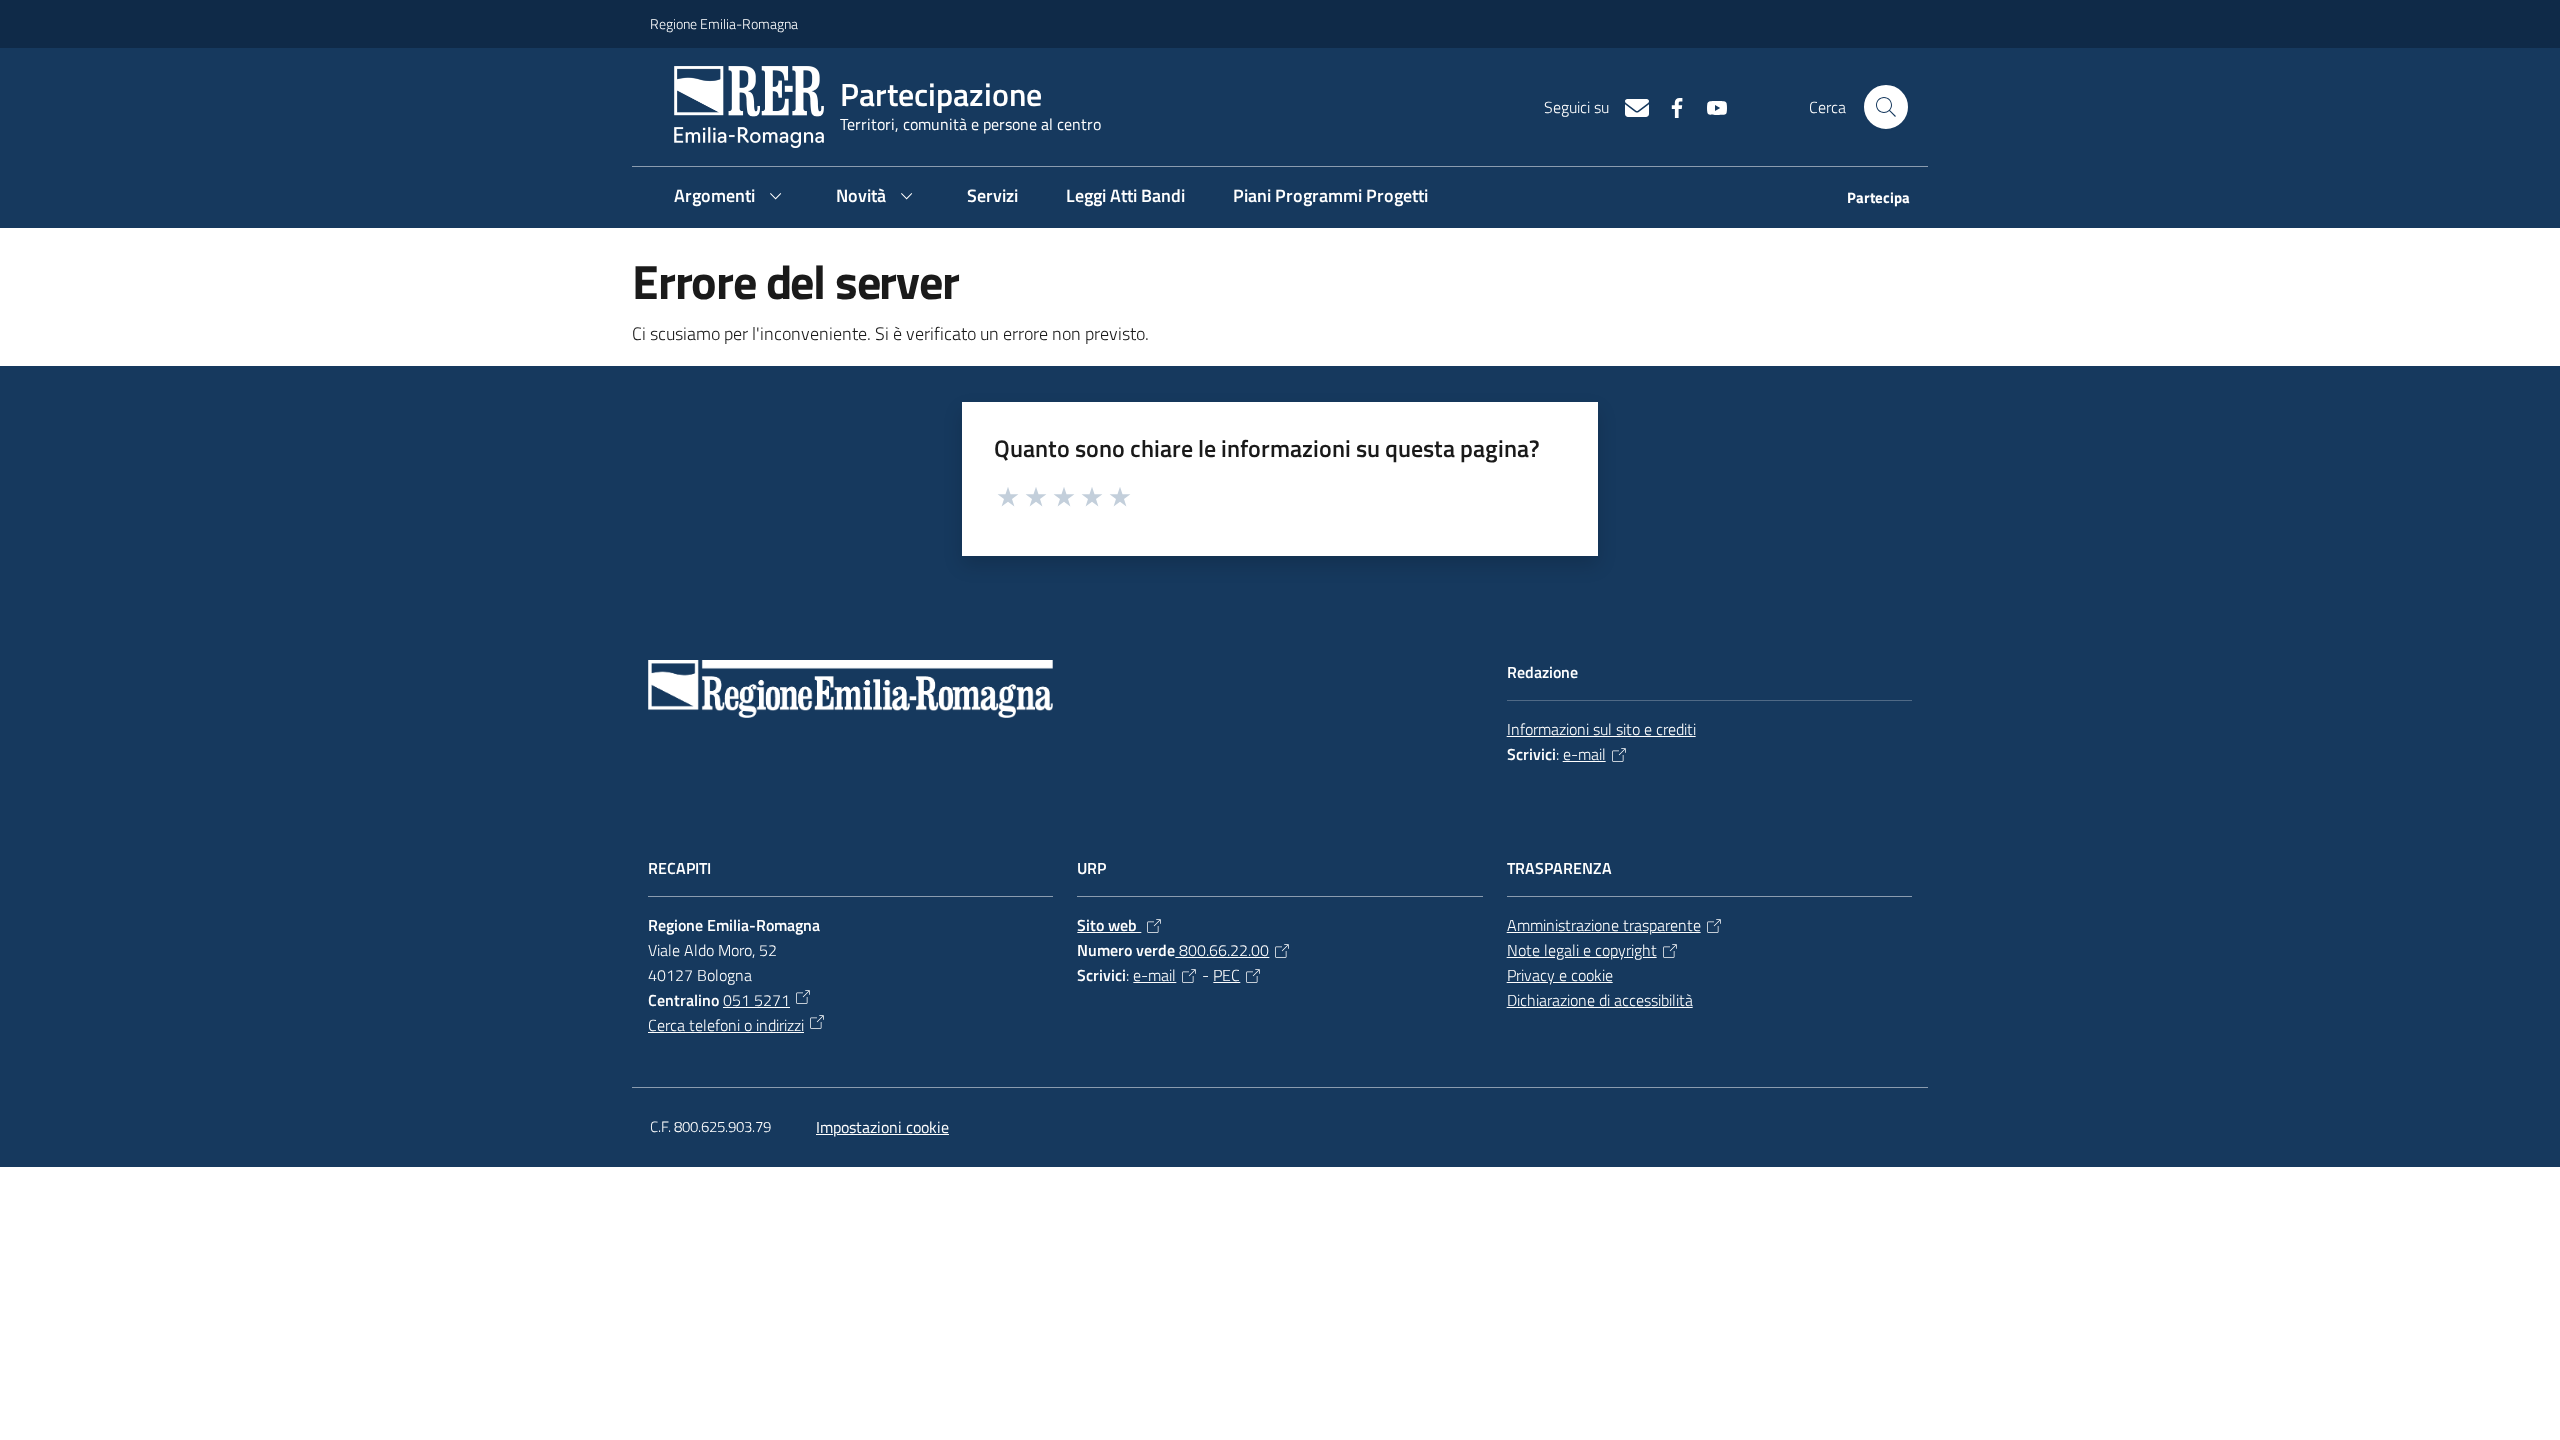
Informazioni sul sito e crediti (1601, 729)
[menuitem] (1866, 199)
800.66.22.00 (1222, 950)
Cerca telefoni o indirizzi (726, 1025)
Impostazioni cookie (882, 1127)
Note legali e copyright (1582, 950)
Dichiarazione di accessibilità (1600, 1000)
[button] (1886, 107)
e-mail (1584, 754)
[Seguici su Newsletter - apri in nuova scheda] (1629, 106)
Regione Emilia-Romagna (724, 23)
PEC (1226, 975)
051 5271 (756, 1000)
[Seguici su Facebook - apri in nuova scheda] (1669, 106)
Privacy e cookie (1560, 975)
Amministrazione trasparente (1604, 925)
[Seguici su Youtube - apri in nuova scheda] (1709, 106)
